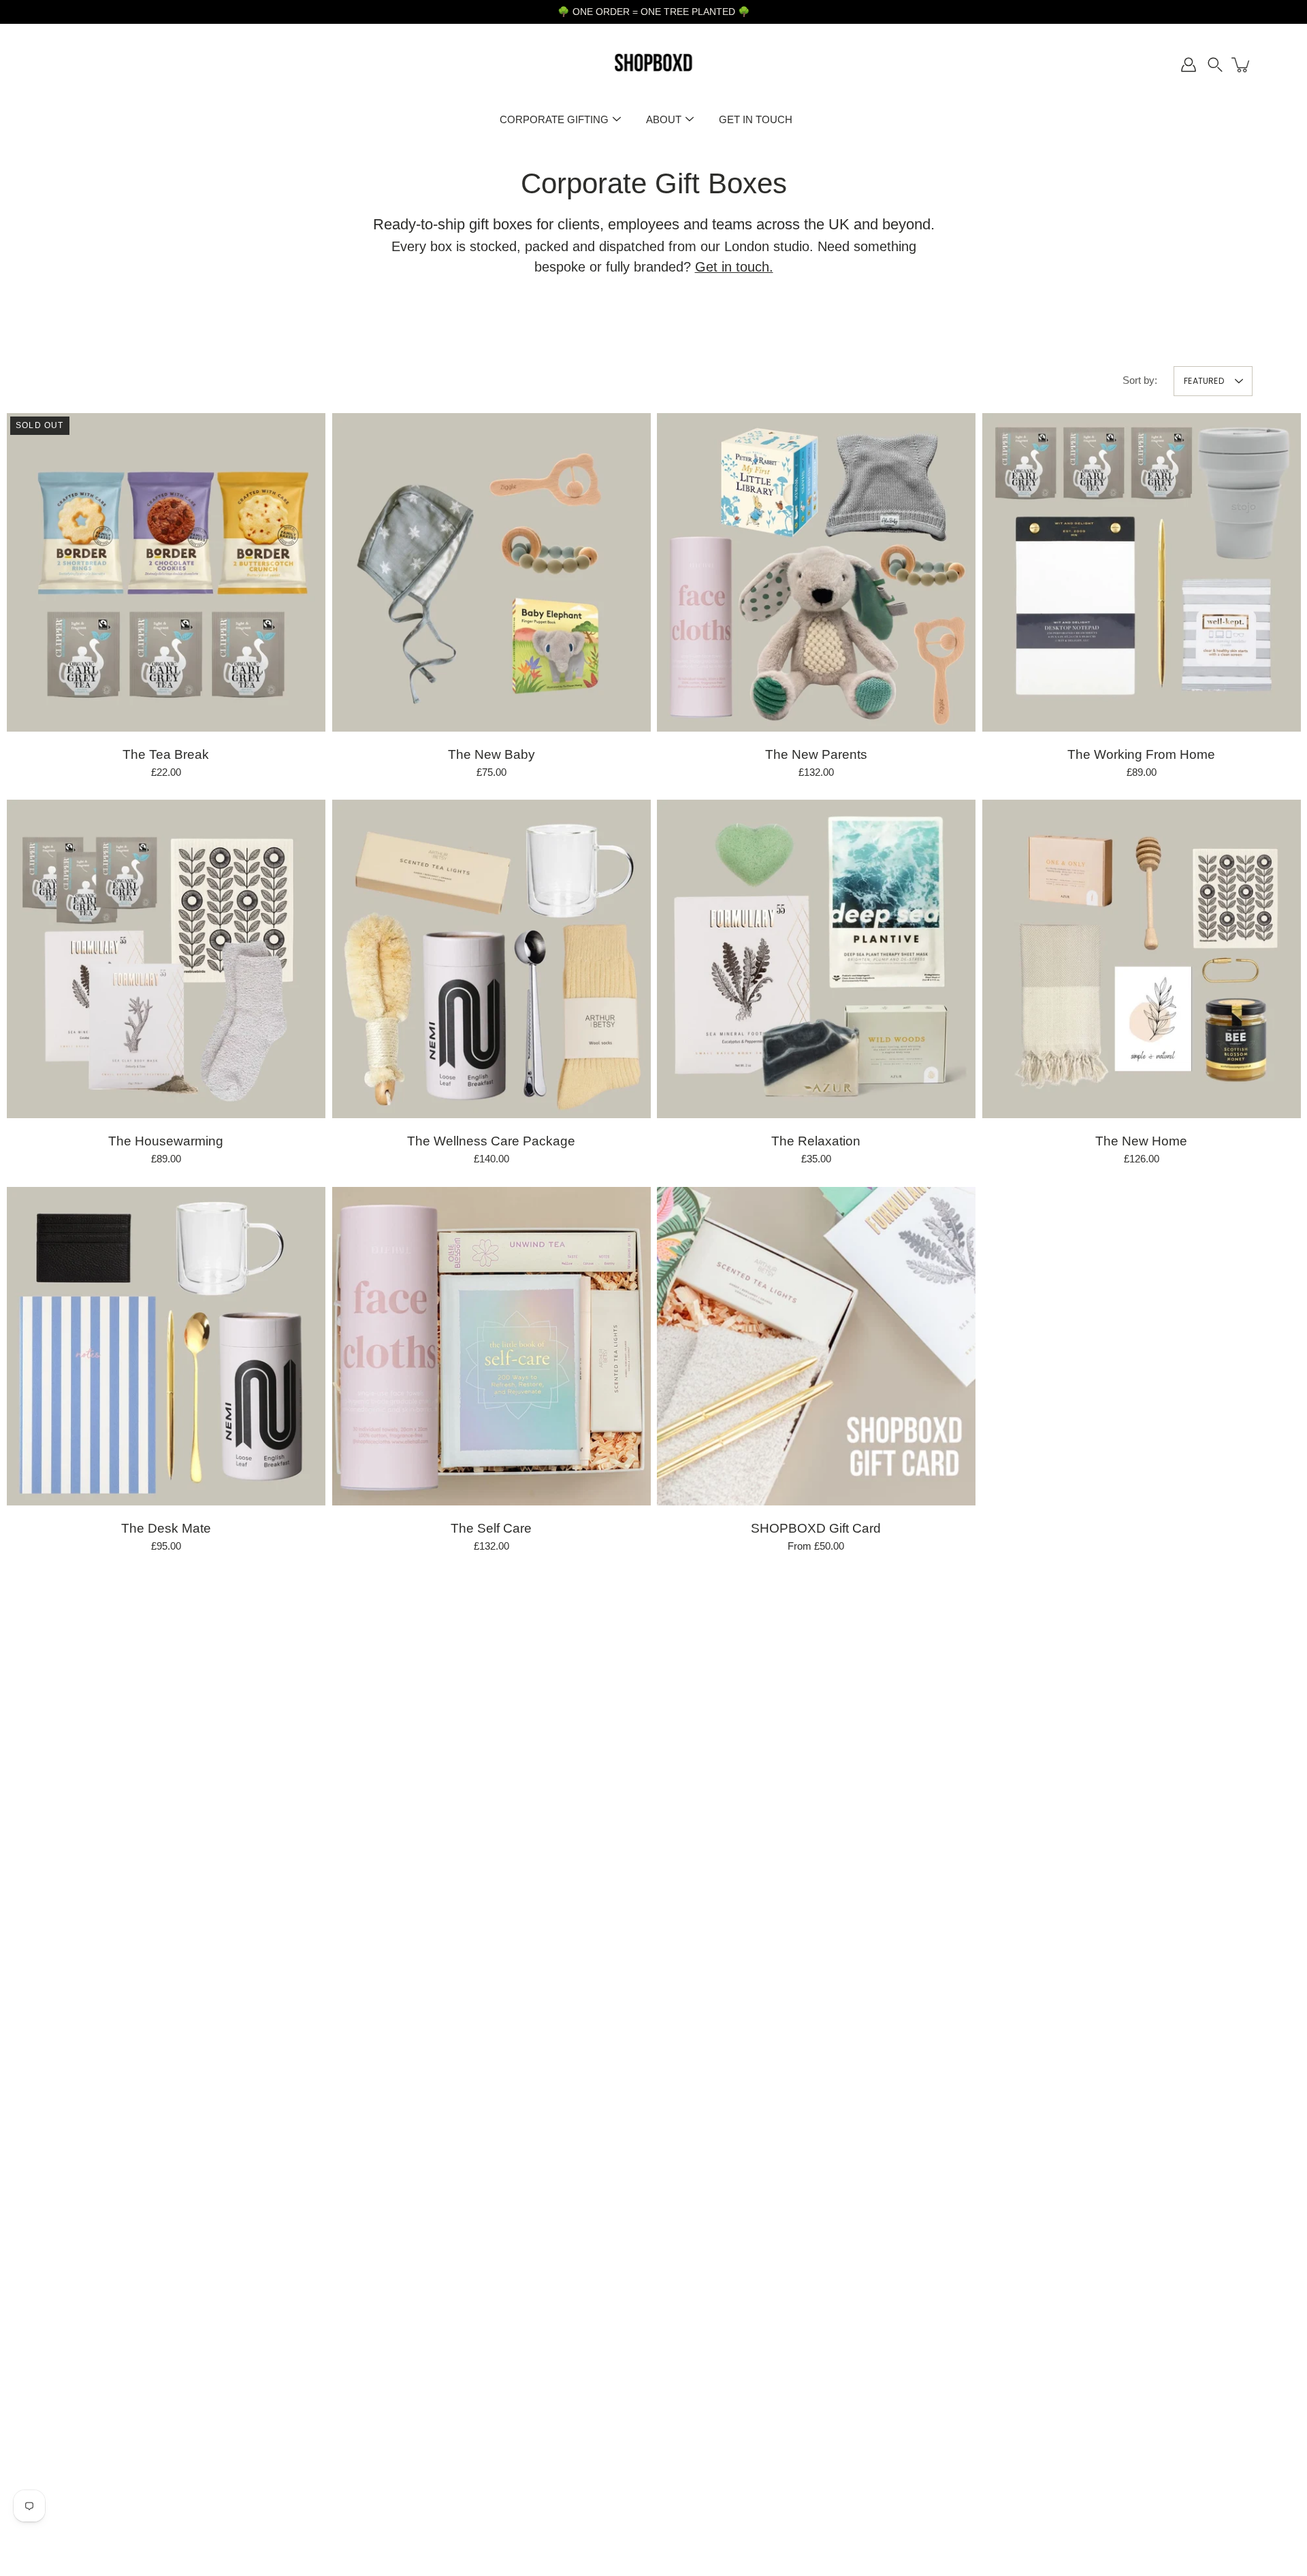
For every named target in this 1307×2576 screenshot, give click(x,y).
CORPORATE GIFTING (554, 119)
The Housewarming (166, 1141)
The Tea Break (166, 754)
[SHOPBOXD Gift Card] (816, 1346)
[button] (1215, 65)
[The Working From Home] (1142, 572)
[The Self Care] (491, 1346)
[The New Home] (1142, 959)
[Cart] (1242, 65)
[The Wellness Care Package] (491, 959)
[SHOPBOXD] (654, 65)
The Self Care (491, 1528)
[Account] (1189, 65)
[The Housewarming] (166, 959)
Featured (1204, 381)
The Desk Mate (166, 1528)
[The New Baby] (491, 572)
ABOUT (664, 119)
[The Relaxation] (816, 959)
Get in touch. (734, 267)
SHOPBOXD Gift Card (816, 1528)
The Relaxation (816, 1141)
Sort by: (1140, 380)
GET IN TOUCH (756, 119)
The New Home (1141, 1141)
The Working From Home (1141, 754)
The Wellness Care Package (491, 1141)
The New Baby (491, 754)
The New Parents (816, 754)
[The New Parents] (816, 572)
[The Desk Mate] (166, 1346)
